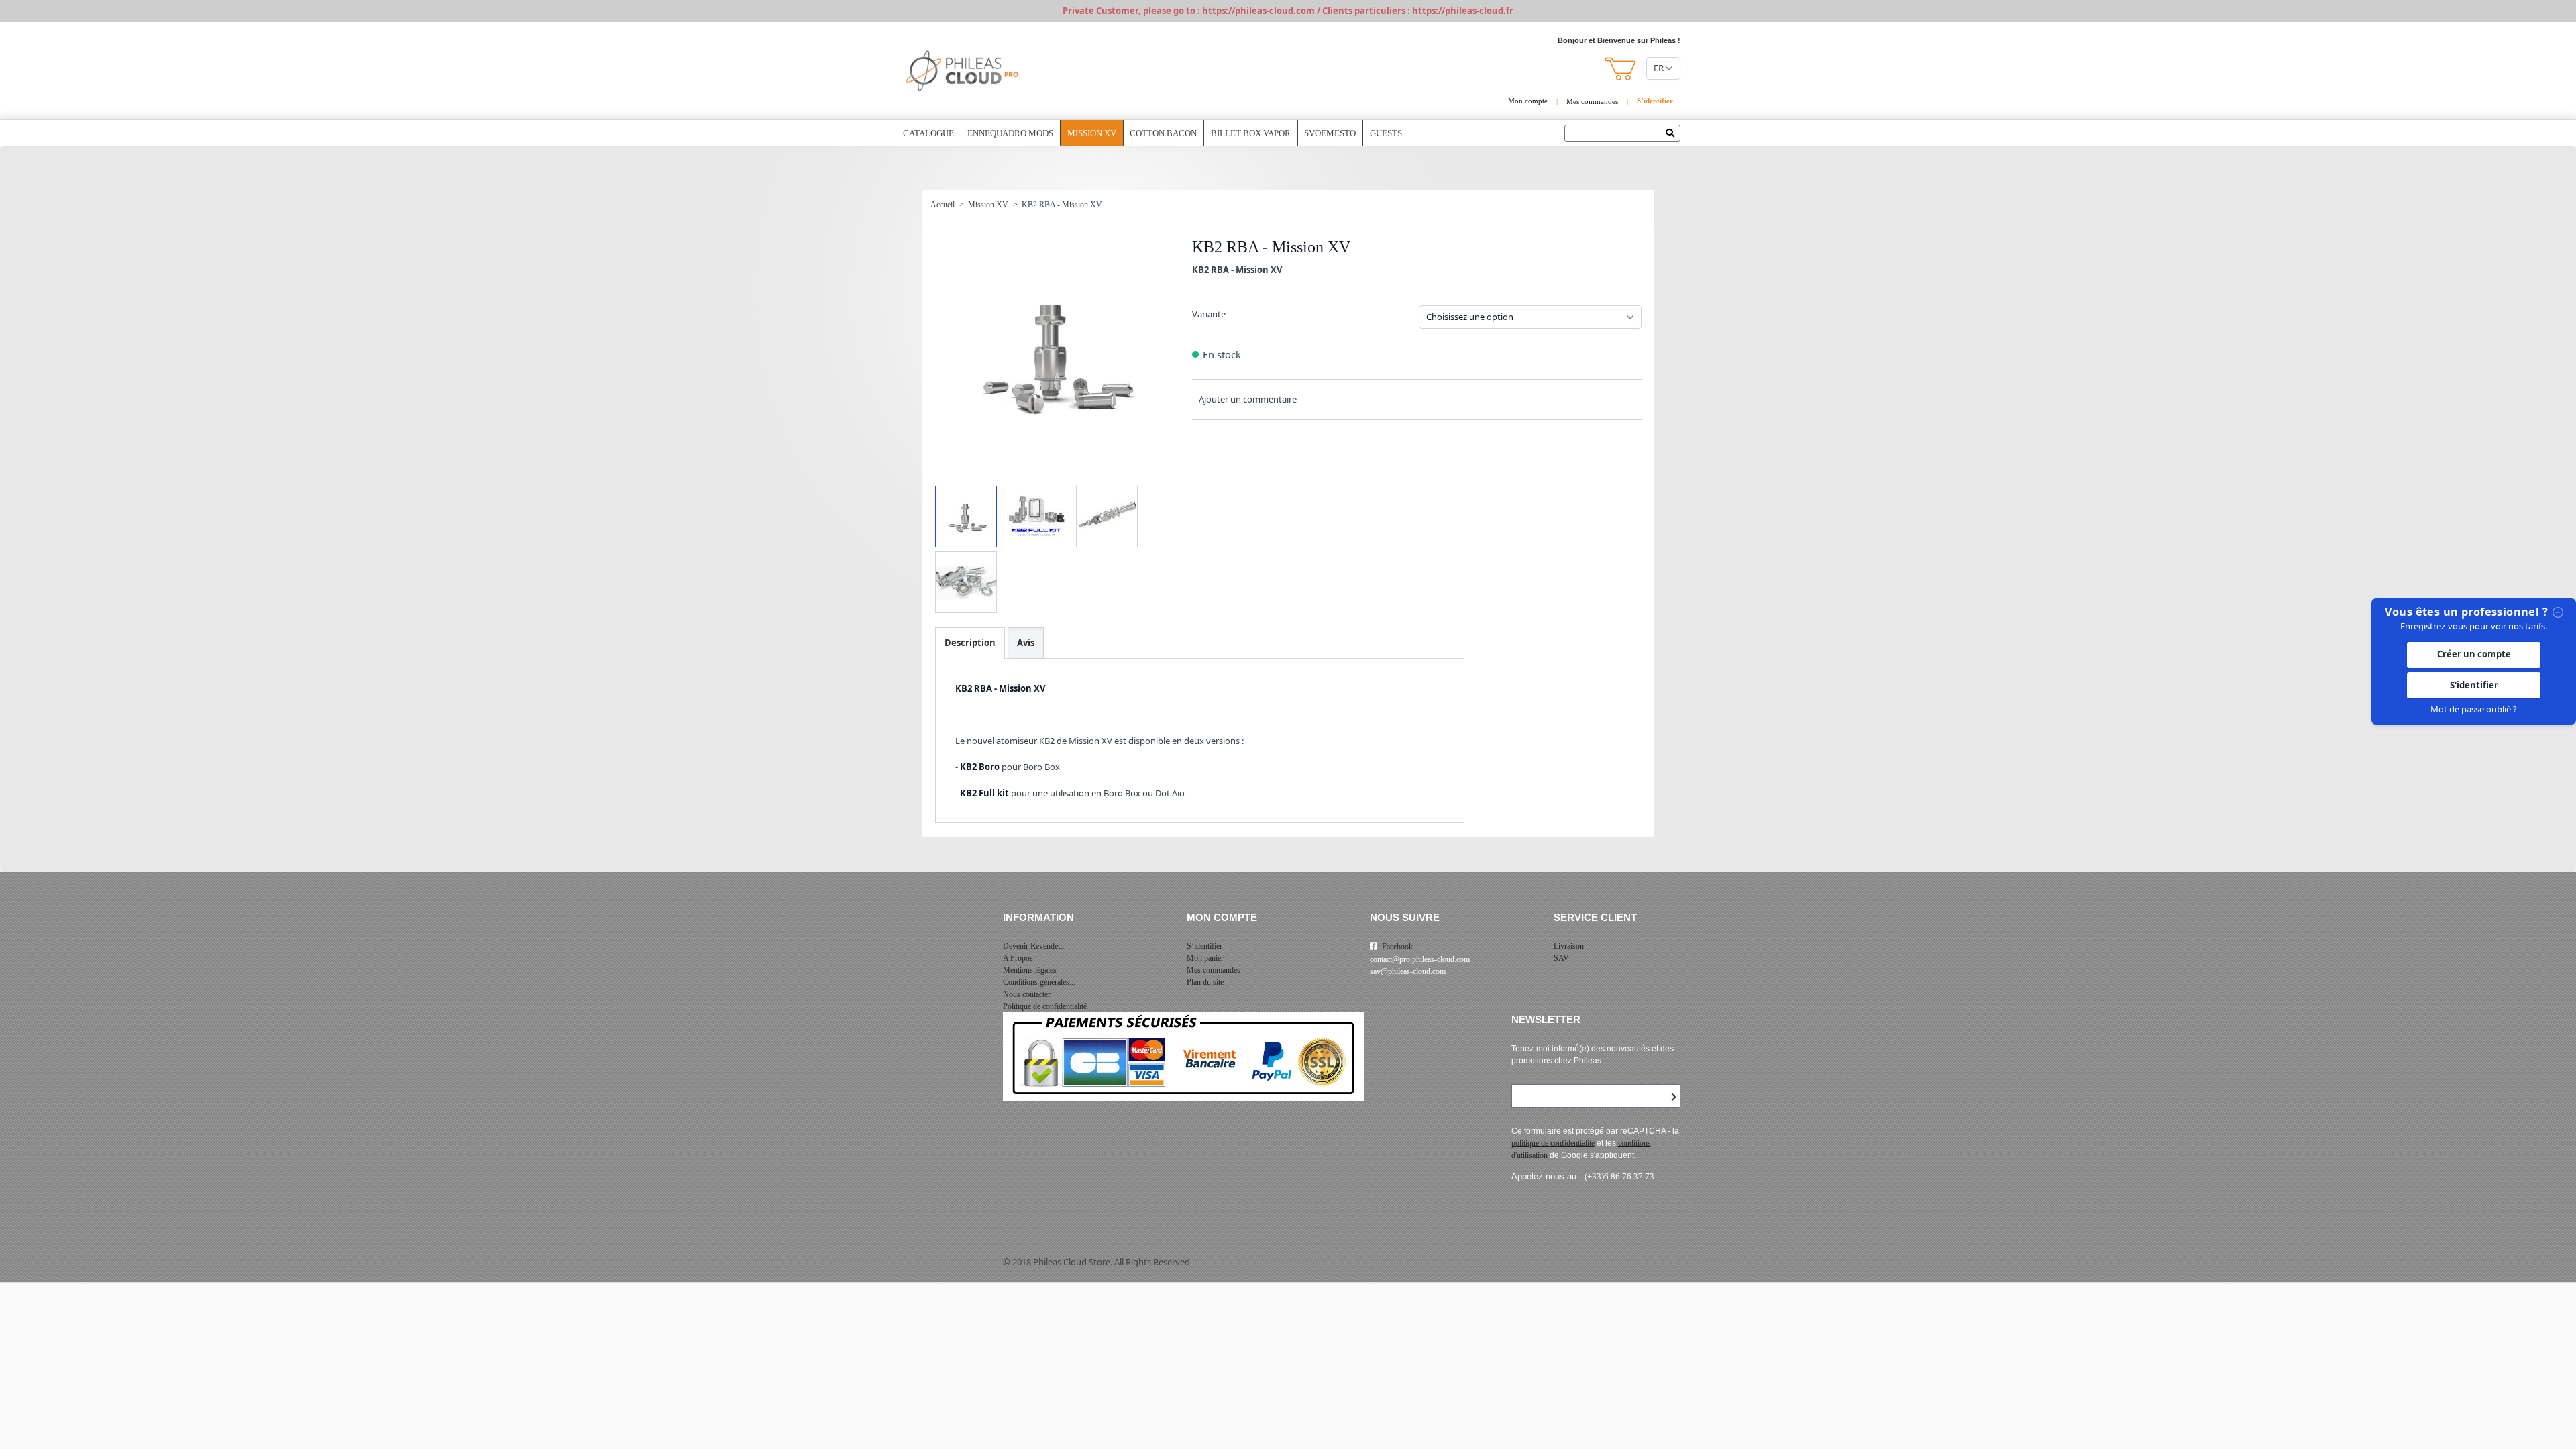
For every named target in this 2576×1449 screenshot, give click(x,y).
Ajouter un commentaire (1248, 399)
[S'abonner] (1674, 1097)
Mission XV (1092, 133)
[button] (1621, 69)
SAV (1561, 958)
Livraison (1569, 946)
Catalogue (928, 133)
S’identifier (1204, 946)
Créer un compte (2474, 654)
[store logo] (963, 71)
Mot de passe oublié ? (2474, 709)
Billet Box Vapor (1251, 133)
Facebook (1397, 947)
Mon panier (1205, 958)
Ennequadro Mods (1010, 133)
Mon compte (1528, 101)
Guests (1386, 133)
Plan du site (1205, 982)
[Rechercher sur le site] (1673, 134)
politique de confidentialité (1553, 1143)
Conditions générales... (1039, 982)
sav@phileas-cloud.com (1408, 971)
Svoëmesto (1330, 133)
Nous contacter (1027, 994)
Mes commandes (1592, 101)
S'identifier (2474, 685)
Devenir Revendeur (1034, 946)
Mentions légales (1030, 970)
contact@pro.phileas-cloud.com (1420, 959)
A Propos (1018, 958)
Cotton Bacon (1163, 133)
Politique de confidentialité (1045, 1006)
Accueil (943, 205)
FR (1659, 68)
